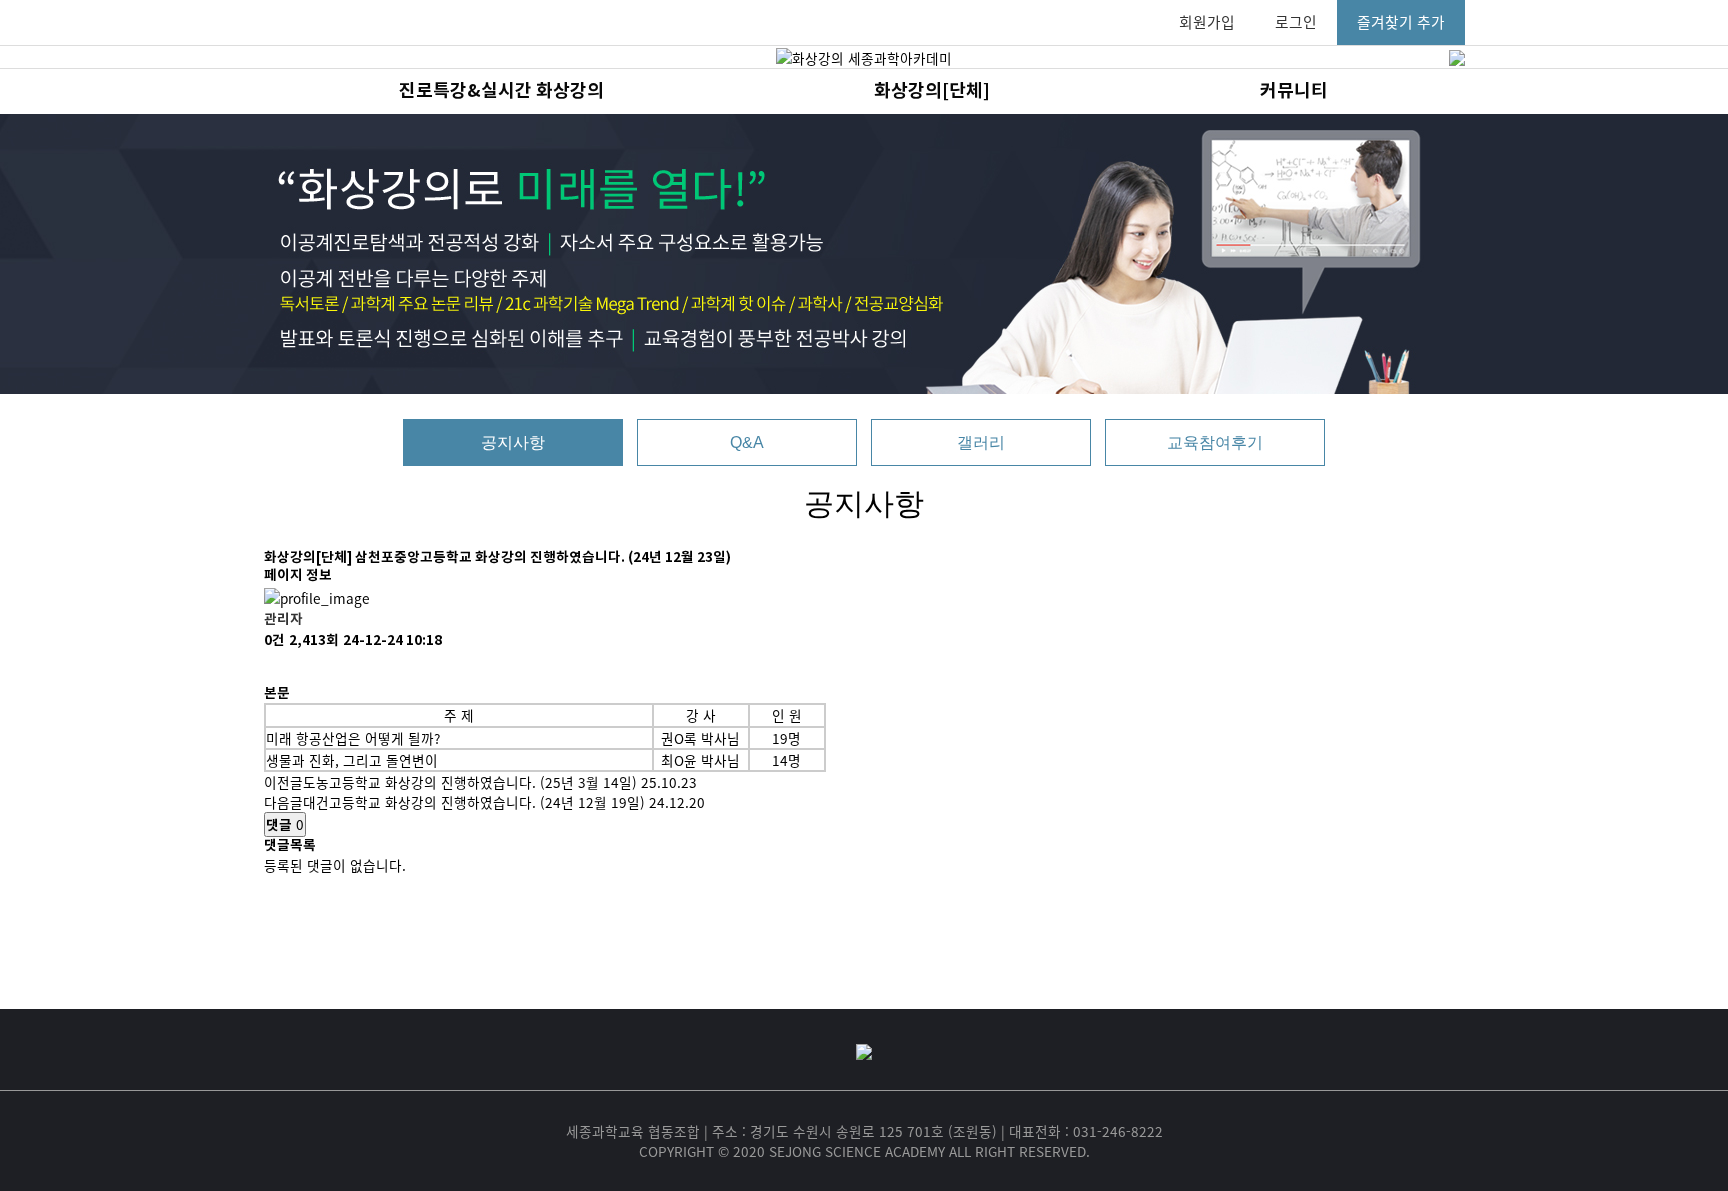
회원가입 (1207, 22)
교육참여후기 (1215, 442)
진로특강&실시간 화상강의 (501, 91)
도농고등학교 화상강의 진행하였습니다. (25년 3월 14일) (470, 782)
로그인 (1296, 22)
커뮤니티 (1294, 91)
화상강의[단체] (932, 91)
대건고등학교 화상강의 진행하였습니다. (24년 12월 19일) (474, 802)
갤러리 (981, 442)
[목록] (274, 667)
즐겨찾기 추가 (1401, 22)
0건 (274, 640)
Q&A (747, 442)
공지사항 (513, 442)
